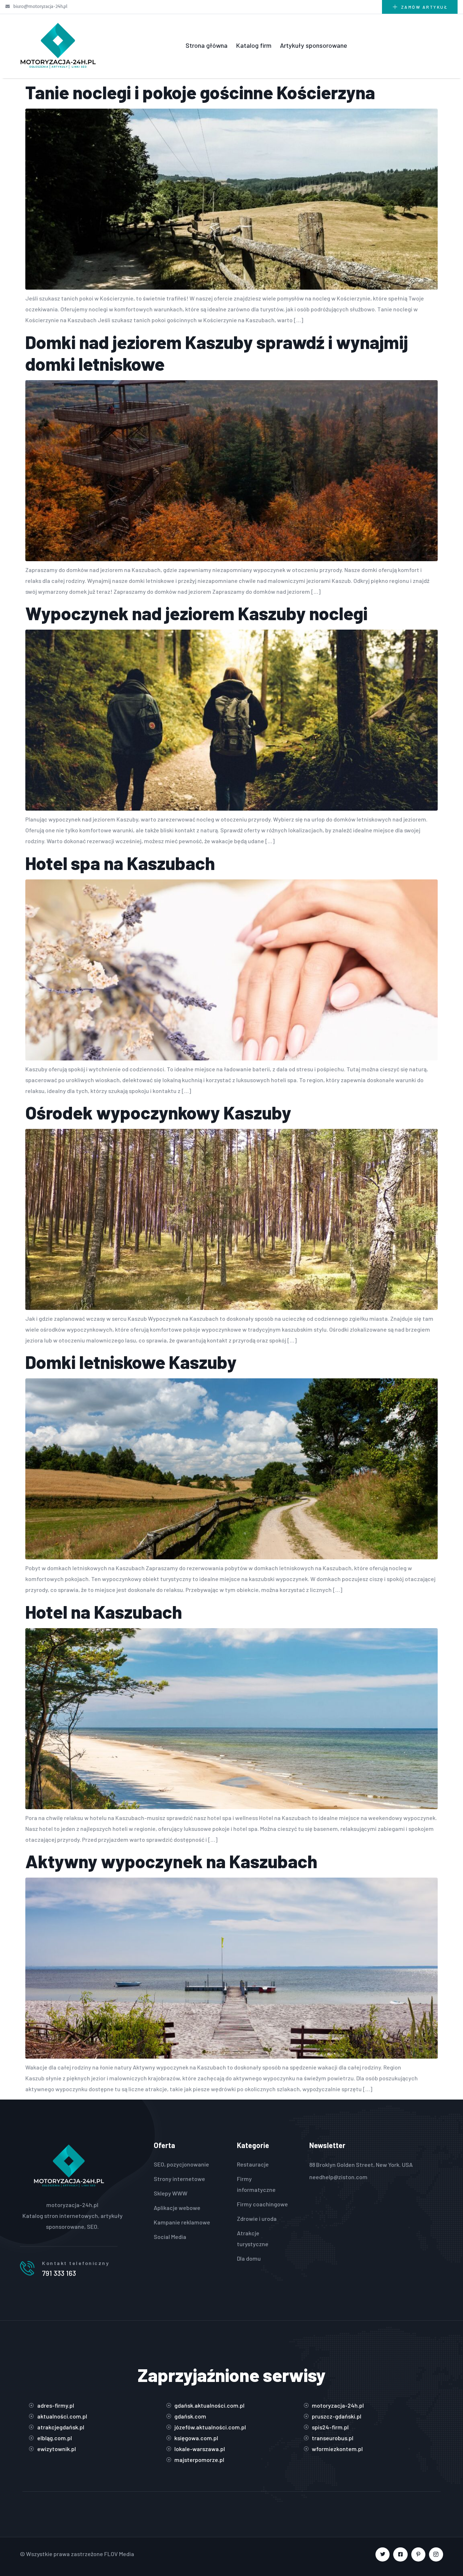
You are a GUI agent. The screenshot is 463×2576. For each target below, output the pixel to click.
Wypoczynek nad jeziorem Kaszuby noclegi (196, 613)
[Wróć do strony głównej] (58, 45)
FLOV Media (119, 2554)
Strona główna (207, 45)
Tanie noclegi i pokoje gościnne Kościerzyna (200, 92)
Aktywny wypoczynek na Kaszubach (171, 1861)
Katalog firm (254, 45)
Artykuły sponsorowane (314, 45)
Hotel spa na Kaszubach (120, 863)
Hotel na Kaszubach (104, 1611)
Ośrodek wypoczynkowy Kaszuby (158, 1112)
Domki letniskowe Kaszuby (131, 1362)
